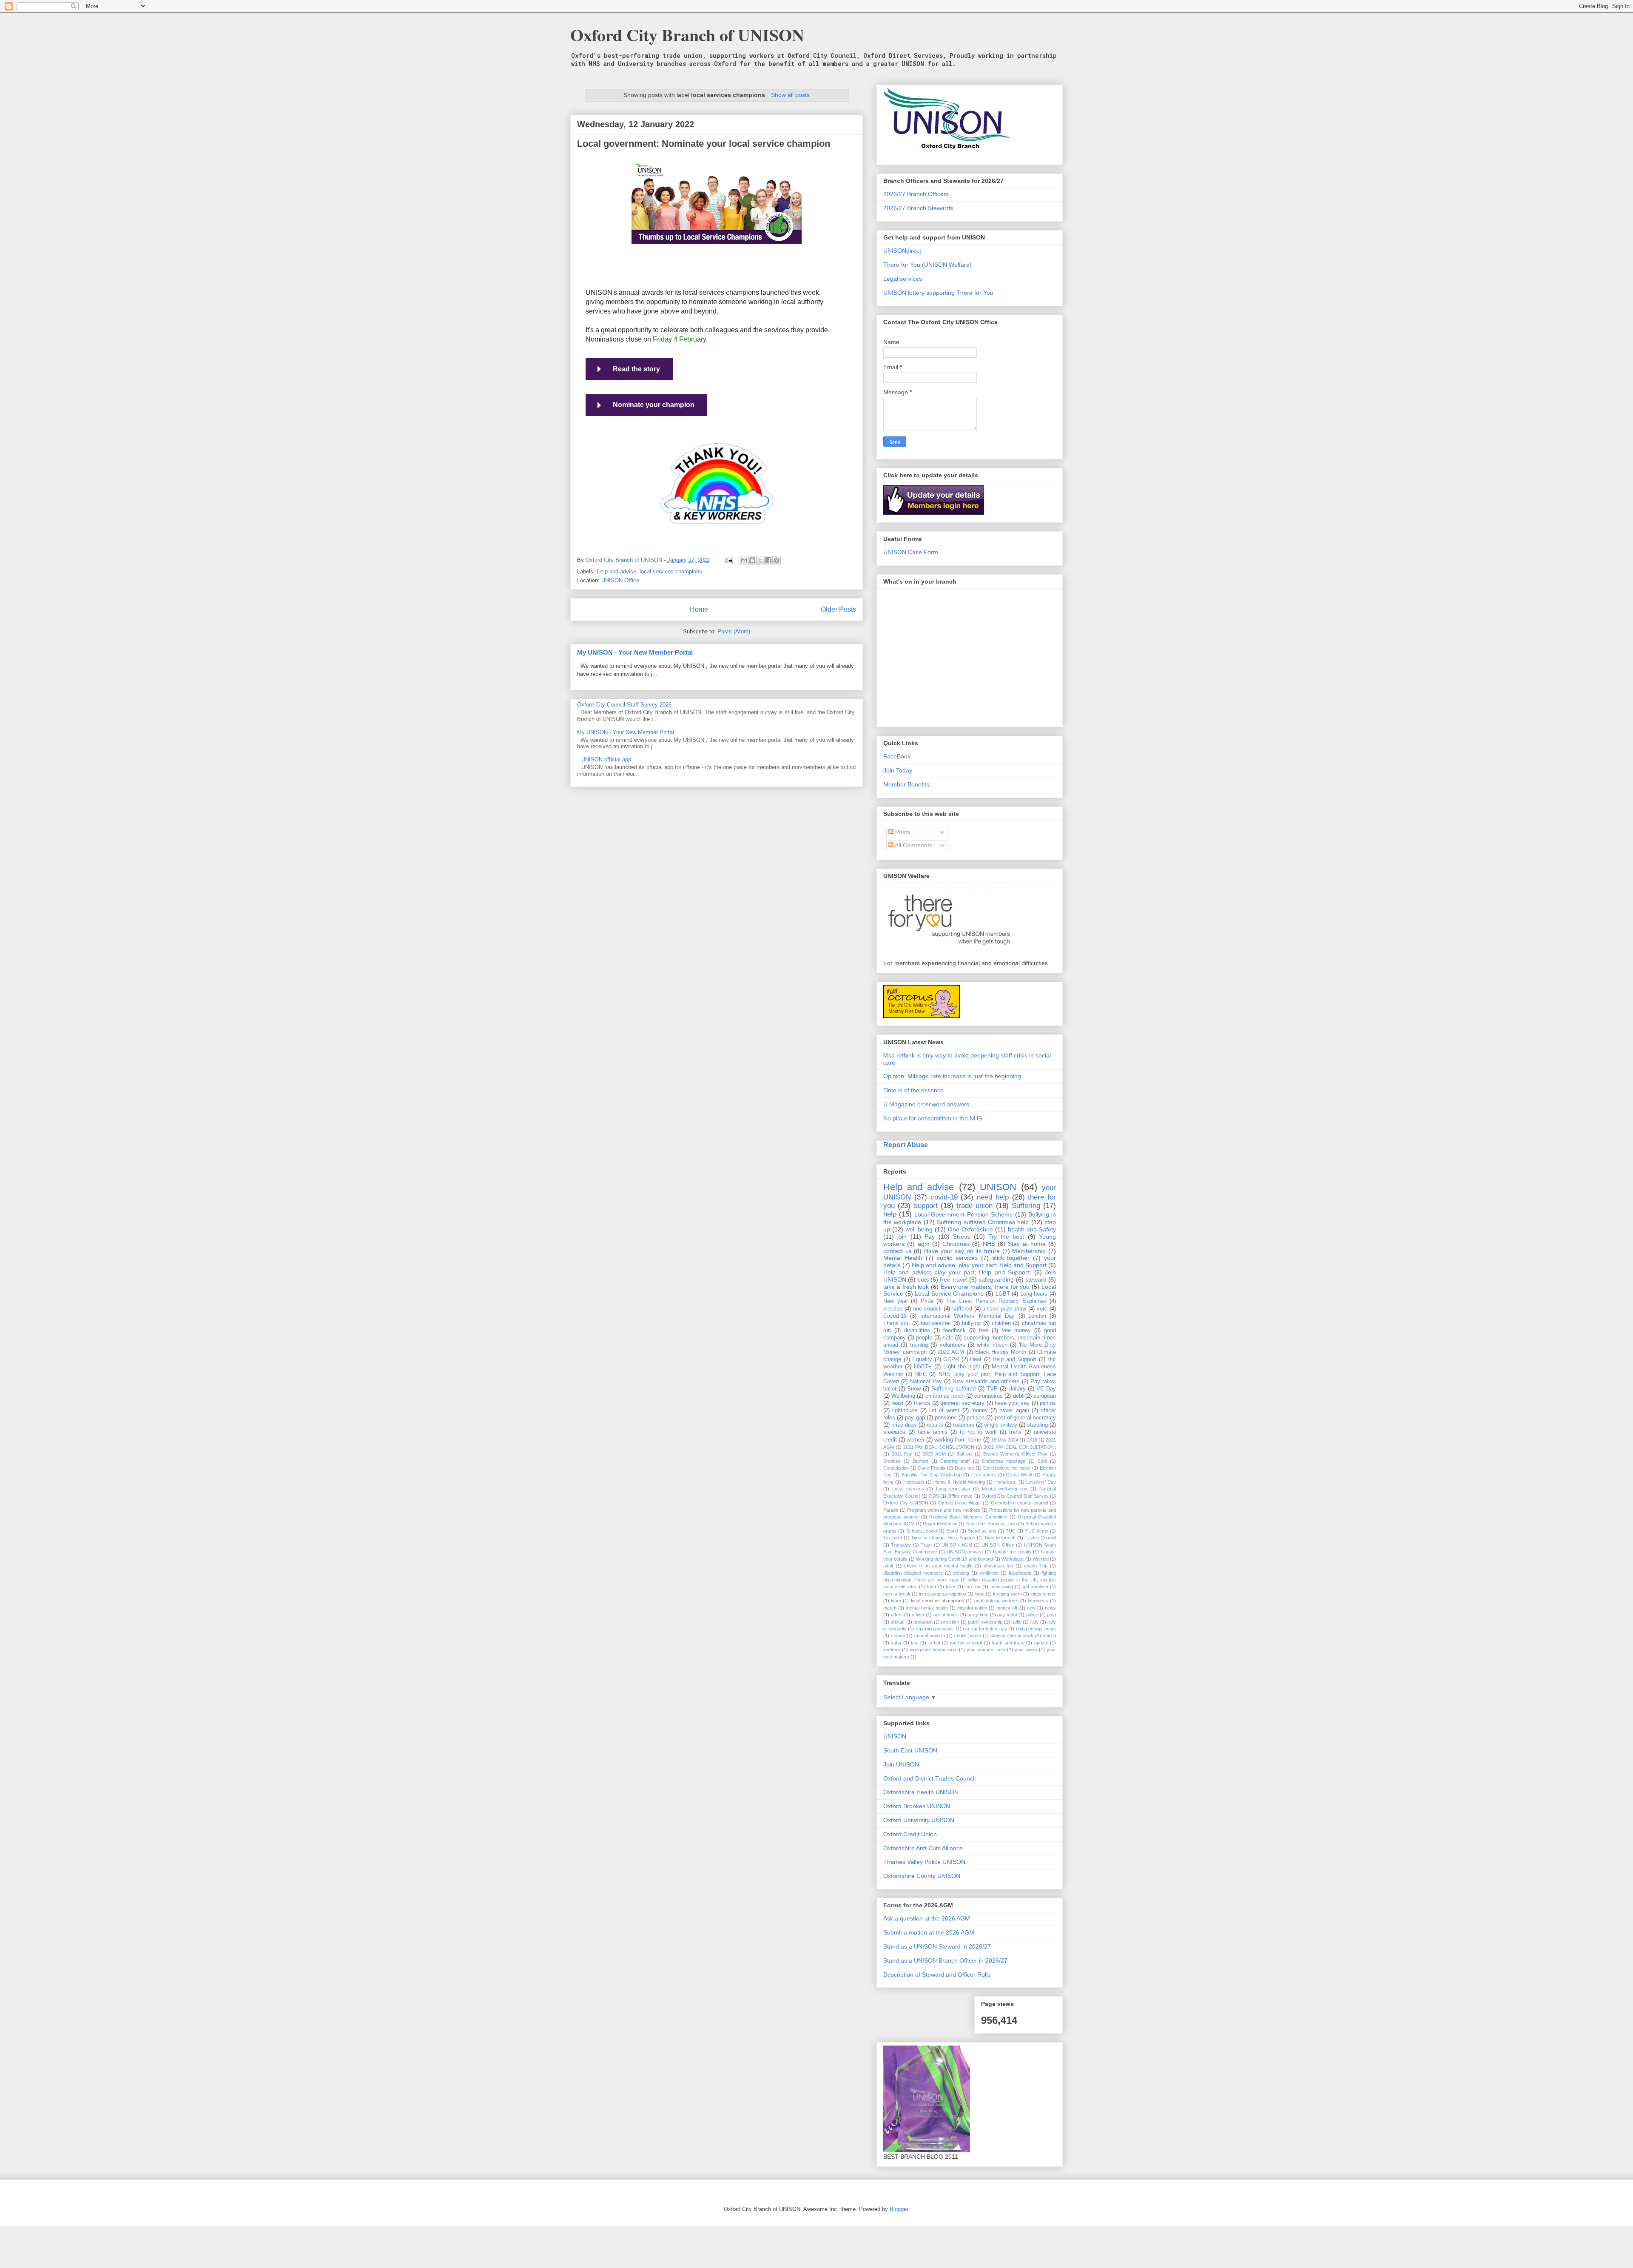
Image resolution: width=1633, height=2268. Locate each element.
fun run (973, 1587)
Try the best (1006, 1237)
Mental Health (903, 1258)
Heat (976, 1359)
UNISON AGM (957, 1545)
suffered (962, 1309)
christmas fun (998, 1566)
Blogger (899, 2209)
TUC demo (1037, 1531)
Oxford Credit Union (910, 1834)
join (902, 1237)
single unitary (1000, 1425)
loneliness (1038, 1601)
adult (888, 1566)
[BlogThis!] (752, 560)
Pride (927, 1301)
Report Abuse (906, 1145)
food (932, 1587)
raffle (1016, 1622)
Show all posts (790, 95)
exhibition (989, 1573)
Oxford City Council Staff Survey (1015, 1496)
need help (993, 1197)
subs (896, 1643)
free (984, 1331)
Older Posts (838, 609)
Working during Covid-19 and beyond (954, 1559)
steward (1036, 1279)
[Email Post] (729, 560)
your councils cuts (986, 1650)
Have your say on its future (962, 1251)
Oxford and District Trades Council (929, 1778)
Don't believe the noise (1007, 1468)
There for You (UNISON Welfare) (927, 265)
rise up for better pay (985, 1629)
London (1037, 1316)
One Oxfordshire (970, 1229)
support (926, 1206)
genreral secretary (962, 1403)
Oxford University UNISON (919, 1820)
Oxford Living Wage (959, 1503)
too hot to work (966, 1643)
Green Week (1019, 1475)
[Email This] (744, 560)
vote (1042, 1309)
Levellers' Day (1041, 1482)
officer (918, 1615)
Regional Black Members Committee (968, 1517)
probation (923, 1622)
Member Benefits (906, 784)
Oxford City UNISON (906, 1503)
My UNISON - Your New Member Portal (635, 652)
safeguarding (996, 1279)
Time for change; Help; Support (943, 1538)
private (898, 1622)
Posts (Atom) (734, 631)
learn (896, 1601)
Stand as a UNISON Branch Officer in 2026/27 (945, 1960)
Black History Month (1001, 1352)
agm (924, 1244)
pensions (946, 1418)
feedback (954, 1331)
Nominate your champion (654, 405)
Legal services (903, 279)
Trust (926, 1545)
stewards (894, 1432)
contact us (898, 1251)
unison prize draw (1004, 1309)
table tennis (933, 1432)
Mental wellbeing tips (1005, 1489)
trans (1015, 1432)
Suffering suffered (953, 1389)
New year (896, 1301)
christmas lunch (945, 1396)
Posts (902, 832)
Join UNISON (901, 1764)
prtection (950, 1622)
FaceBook (897, 756)
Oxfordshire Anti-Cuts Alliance (923, 1848)
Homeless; (1005, 1482)
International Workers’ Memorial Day (968, 1316)
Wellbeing (903, 1396)
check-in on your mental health (938, 1566)
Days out (964, 1468)
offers (897, 1615)
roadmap (964, 1425)
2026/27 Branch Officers (916, 194)
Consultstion (896, 1468)
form (950, 1587)
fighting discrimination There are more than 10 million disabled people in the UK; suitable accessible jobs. (970, 1580)
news (1050, 1608)
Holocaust (914, 1482)
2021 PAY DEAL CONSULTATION (939, 1447)
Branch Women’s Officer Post (1016, 1454)
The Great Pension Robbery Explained (996, 1301)
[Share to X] (760, 560)
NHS (989, 1244)
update (1041, 1643)
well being (919, 1229)
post (1051, 1615)
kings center (1043, 1594)
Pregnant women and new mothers (943, 1510)
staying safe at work (1012, 1635)
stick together (1011, 1258)
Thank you (896, 1323)
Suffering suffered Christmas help (983, 1222)
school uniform (930, 1635)
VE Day (1046, 1389)
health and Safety (1032, 1229)
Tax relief (893, 1538)
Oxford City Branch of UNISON (687, 35)
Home (699, 609)
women (915, 1440)
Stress (962, 1237)
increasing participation (943, 1594)
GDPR (951, 1359)
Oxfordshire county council (1020, 1503)
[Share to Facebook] (768, 560)
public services (957, 1258)
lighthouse (905, 1410)
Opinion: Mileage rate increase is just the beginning (952, 1076)
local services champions (671, 571)
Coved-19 (895, 1316)
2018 (1032, 1440)
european (1045, 1396)
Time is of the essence (913, 1090)
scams (898, 1635)
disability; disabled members (913, 1573)
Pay (930, 1237)
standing (1037, 1425)
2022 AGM (951, 1352)
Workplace (1013, 1559)
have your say (1012, 1403)
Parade (891, 1510)
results (935, 1425)
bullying (971, 1323)
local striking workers (996, 1601)
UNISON (998, 1187)
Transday (901, 1545)
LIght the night (962, 1367)
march (890, 1608)
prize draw (904, 1425)
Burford (921, 1461)
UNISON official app (606, 759)
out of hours (946, 1615)
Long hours (1034, 1294)
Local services (908, 1489)
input (980, 1594)
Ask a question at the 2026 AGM (927, 1918)
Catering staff (955, 1461)
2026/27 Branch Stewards (918, 208)
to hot (934, 1643)
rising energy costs (1036, 1629)
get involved (1036, 1587)
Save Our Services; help (991, 1524)
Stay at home (1027, 1244)
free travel (953, 1279)
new (1031, 1608)
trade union (974, 1206)
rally (1035, 1622)
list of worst (945, 1410)
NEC (921, 1374)
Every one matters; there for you (985, 1287)
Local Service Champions (949, 1294)
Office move (960, 1496)
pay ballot (1007, 1615)
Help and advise (616, 571)
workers (892, 1650)
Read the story (636, 369)
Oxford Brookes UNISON (917, 1806)
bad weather (936, 1323)
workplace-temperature (934, 1650)
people (924, 1338)
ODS (934, 1496)
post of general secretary (1026, 1418)
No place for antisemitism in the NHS (933, 1118)
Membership (1029, 1251)
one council (927, 1309)
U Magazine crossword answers (926, 1104)
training (919, 1345)
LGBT (1003, 1294)
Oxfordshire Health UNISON (921, 1792)
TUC (1011, 1531)
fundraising (1002, 1587)
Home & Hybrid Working (959, 1482)
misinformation (972, 1608)
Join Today (898, 770)
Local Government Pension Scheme (963, 1214)
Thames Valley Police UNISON (924, 1862)
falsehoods (1020, 1573)
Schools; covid (922, 1531)
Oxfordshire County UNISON (922, 1876)
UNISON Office (620, 580)
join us (1048, 1403)
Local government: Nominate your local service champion (704, 144)
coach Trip (1036, 1566)
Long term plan (953, 1489)
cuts (923, 1279)
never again (1014, 1410)
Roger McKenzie (940, 1524)
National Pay (926, 1382)
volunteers (953, 1345)
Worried (1041, 1559)
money (980, 1410)
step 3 (1049, 1635)
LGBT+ (923, 1367)
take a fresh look (906, 1287)
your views (1026, 1650)
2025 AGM (934, 1454)
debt (1018, 1396)
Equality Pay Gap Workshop (932, 1475)
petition (976, 1418)
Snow (914, 1389)
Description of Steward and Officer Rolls (937, 1975)
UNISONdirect (902, 251)
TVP (992, 1389)
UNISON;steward (965, 1552)
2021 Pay (902, 1454)
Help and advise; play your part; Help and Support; (957, 1272)
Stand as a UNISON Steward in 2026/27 (937, 1946)
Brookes (892, 1461)
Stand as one (982, 1531)
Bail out (964, 1454)
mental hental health (927, 1608)
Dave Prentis (932, 1468)
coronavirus (989, 1396)
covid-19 (944, 1197)
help (890, 1214)
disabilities (917, 1331)
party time (978, 1615)
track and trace (1008, 1643)
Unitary (1017, 1389)
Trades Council (1040, 1538)
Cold (1042, 1461)
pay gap (915, 1418)
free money (1016, 1331)
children (1001, 1323)
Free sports (984, 1475)
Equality (922, 1359)
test (915, 1643)
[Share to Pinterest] (777, 560)
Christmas (956, 1244)
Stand (952, 1531)
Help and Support (1014, 1359)
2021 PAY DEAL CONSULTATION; (1020, 1447)
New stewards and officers (986, 1382)
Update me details (1012, 1552)
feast (898, 1403)
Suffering (1026, 1206)
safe (948, 1338)
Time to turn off (1000, 1538)
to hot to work (979, 1432)
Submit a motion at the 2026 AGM (929, 1932)
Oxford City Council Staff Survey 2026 (624, 705)
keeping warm (1007, 1594)
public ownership (985, 1622)
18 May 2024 (1005, 1440)
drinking (961, 1573)
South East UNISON (910, 1750)
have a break (897, 1594)
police (1032, 1615)
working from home (958, 1440)
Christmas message (1004, 1461)
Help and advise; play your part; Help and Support (979, 1265)
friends (922, 1403)
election (893, 1309)
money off (1007, 1608)
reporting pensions (935, 1629)
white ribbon (992, 1345)
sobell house (967, 1635)
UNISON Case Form (911, 552)
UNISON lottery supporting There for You (938, 293)
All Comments (913, 845)
